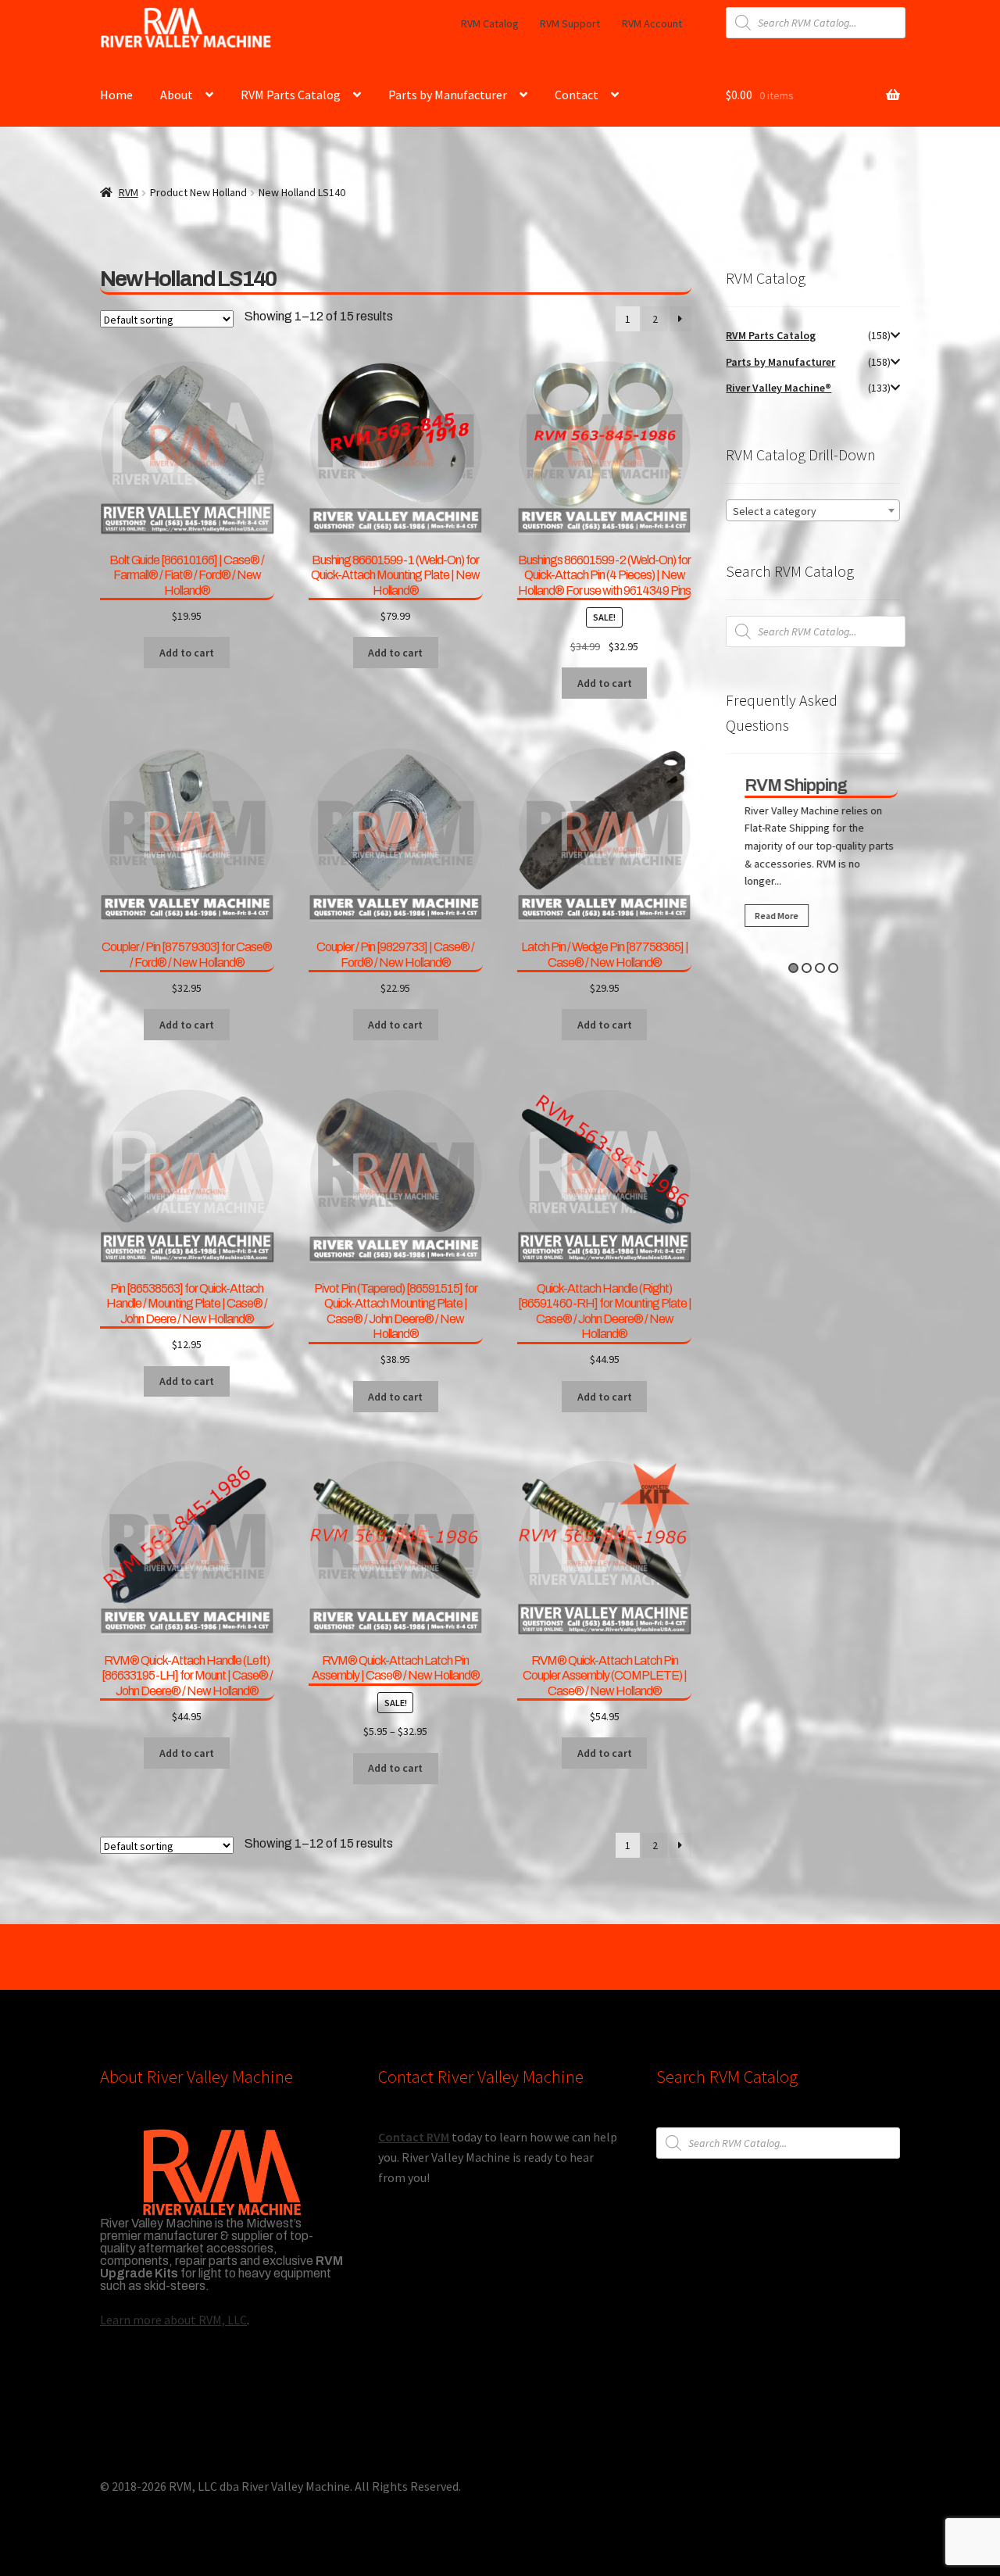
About (177, 95)
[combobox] (813, 510)
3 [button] (820, 968)
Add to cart (395, 1768)
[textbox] (813, 511)
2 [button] (807, 968)
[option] (813, 856)
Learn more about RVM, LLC (173, 2320)
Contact (577, 95)
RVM (129, 192)
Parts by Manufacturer (448, 95)
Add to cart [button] (187, 653)
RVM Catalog (490, 23)
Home (116, 95)
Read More (769, 916)
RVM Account (652, 23)
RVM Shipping (788, 785)
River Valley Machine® (779, 388)
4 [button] (833, 968)
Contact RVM (414, 2137)
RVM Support (570, 23)
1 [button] (793, 968)
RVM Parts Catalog (291, 95)
